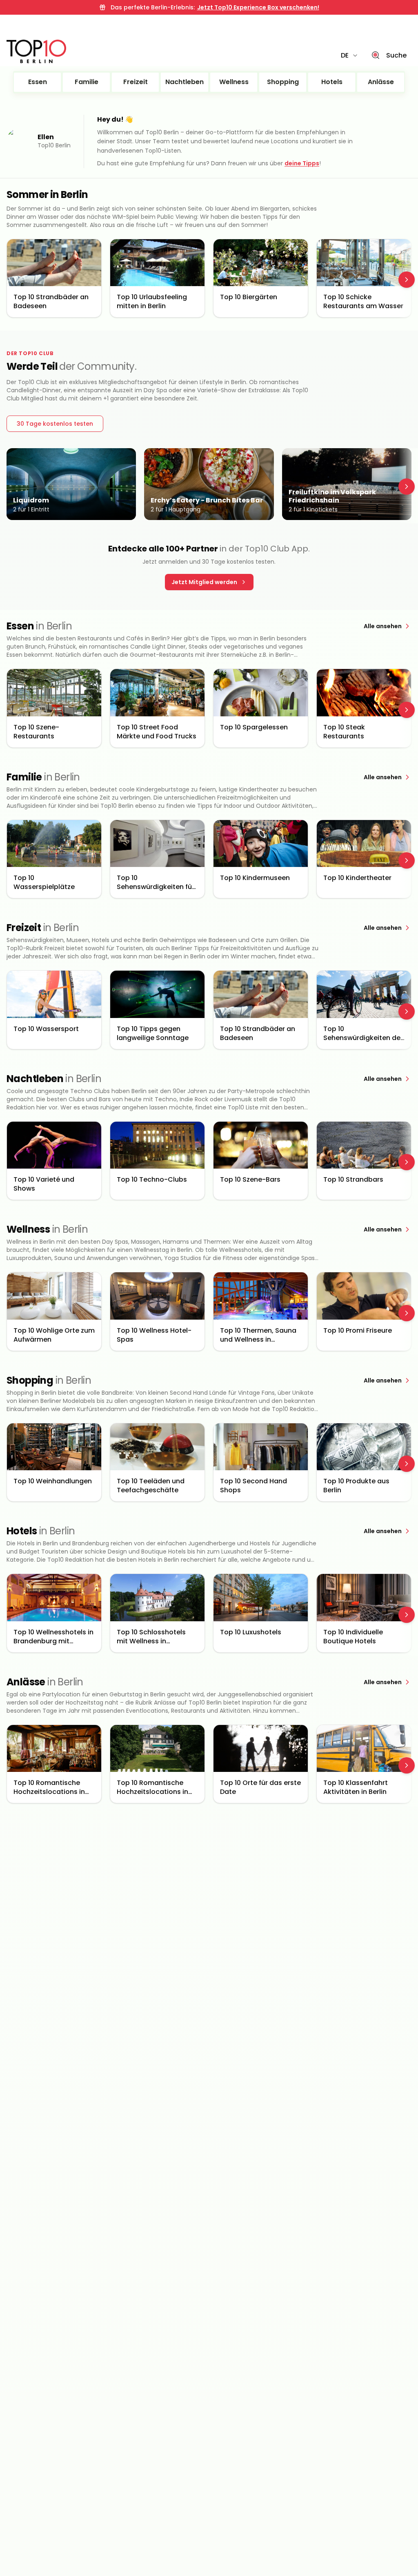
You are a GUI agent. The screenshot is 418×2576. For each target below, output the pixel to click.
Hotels (332, 82)
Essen (38, 82)
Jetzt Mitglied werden (204, 582)
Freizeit (136, 82)
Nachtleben (185, 82)
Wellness (234, 82)
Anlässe (381, 82)
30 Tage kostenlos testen (55, 424)
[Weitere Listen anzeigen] (407, 280)
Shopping (283, 82)
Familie (87, 82)
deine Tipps (302, 163)
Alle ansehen (383, 626)
